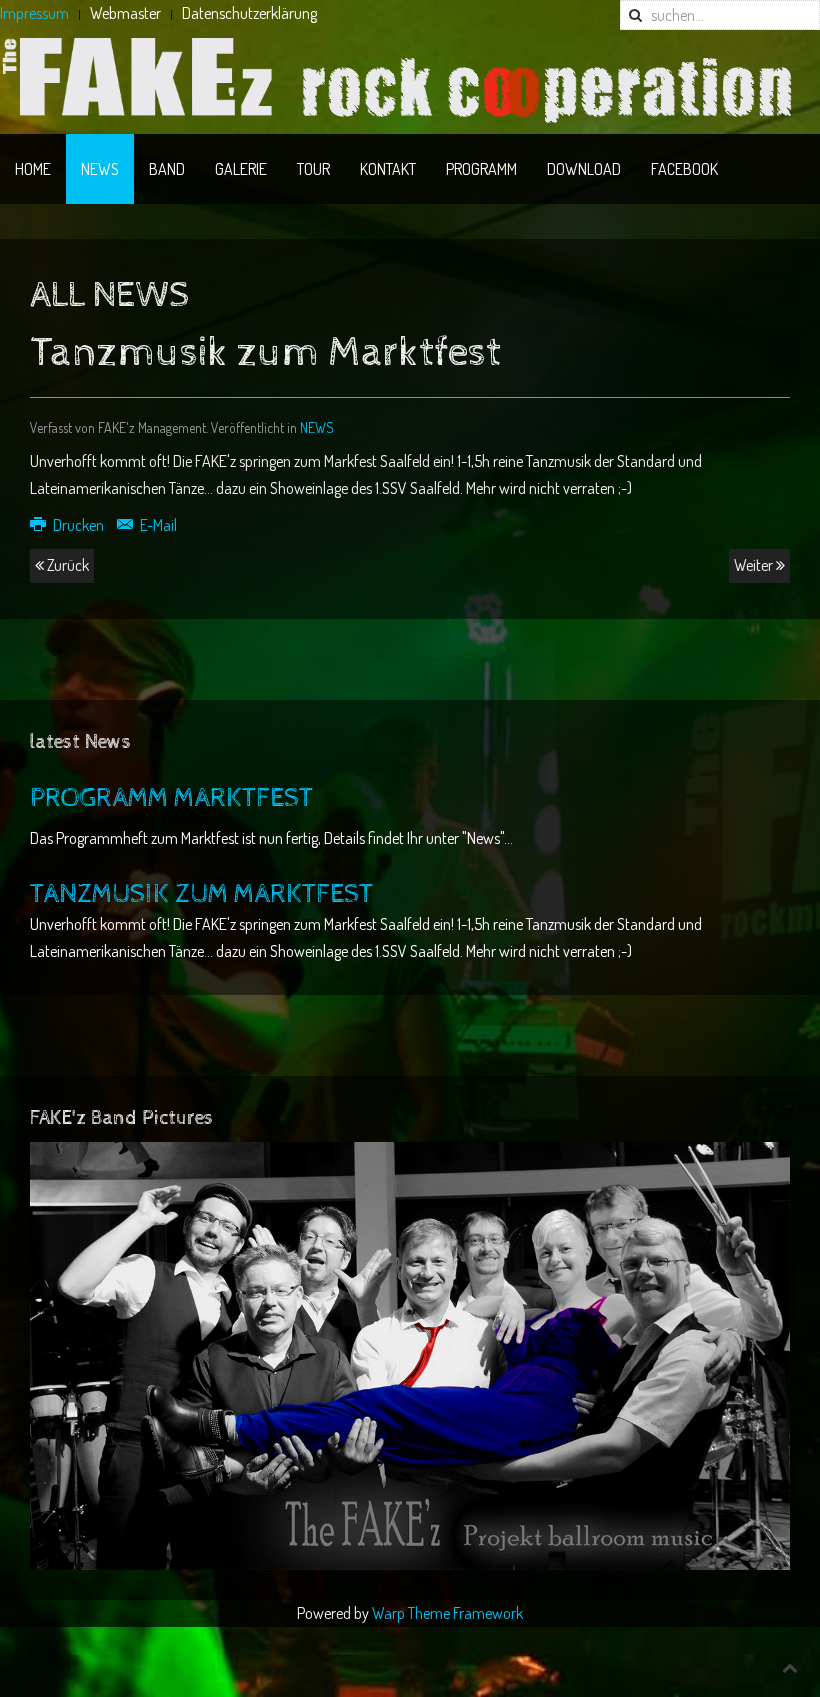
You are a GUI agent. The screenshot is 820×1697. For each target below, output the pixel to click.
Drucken (78, 525)
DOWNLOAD (584, 169)
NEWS (100, 169)
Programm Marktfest (171, 798)
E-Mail (157, 525)
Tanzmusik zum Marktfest (201, 894)
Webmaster (125, 13)
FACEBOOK (684, 169)
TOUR (313, 169)
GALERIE (241, 169)
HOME (33, 169)
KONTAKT (388, 169)
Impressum (34, 13)
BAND (167, 169)
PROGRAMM (481, 169)
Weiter (755, 565)
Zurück (66, 565)
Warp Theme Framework (447, 1613)
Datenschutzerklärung (249, 13)
